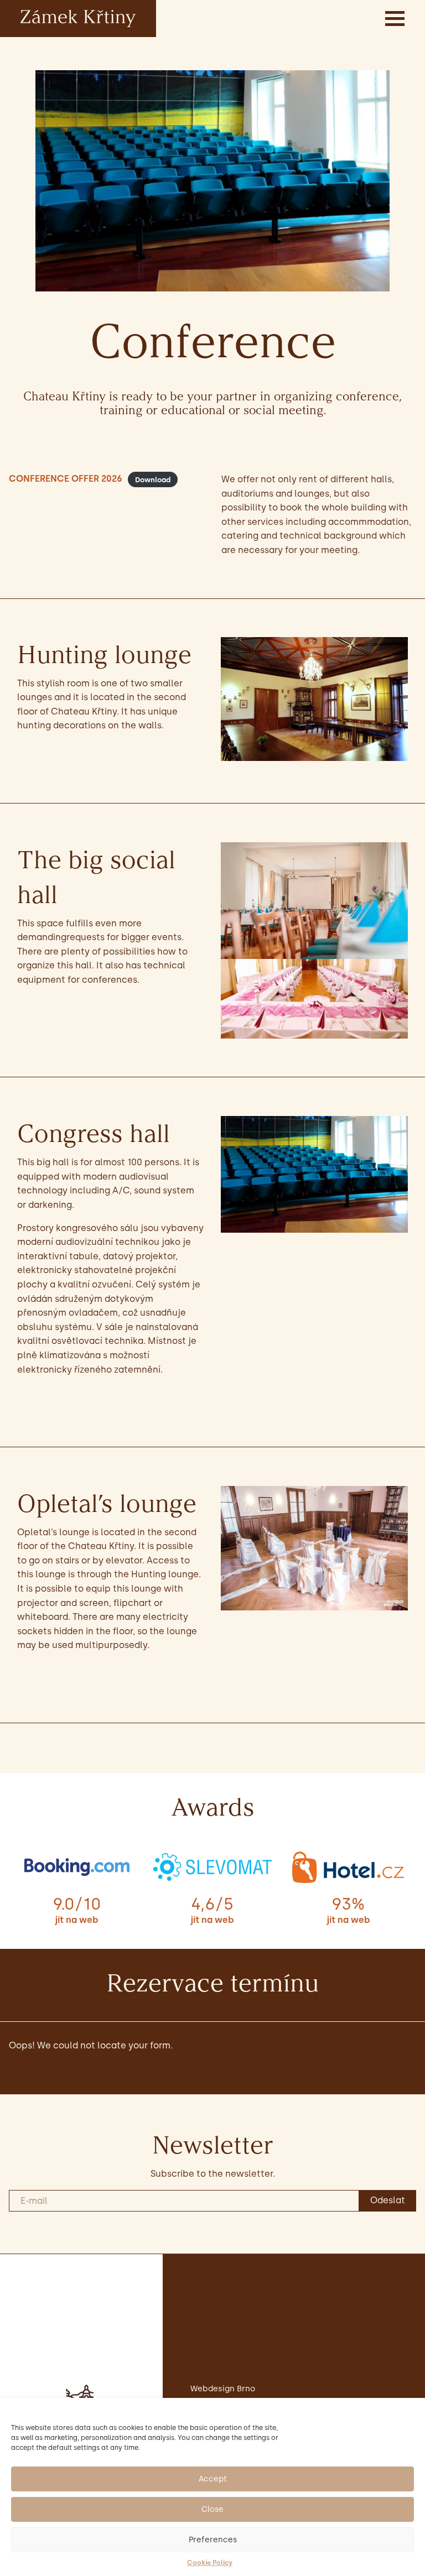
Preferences (213, 2540)
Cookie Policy (210, 2563)
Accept (213, 2479)
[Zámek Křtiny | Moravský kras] (78, 18)
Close (212, 2509)
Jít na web (77, 1920)
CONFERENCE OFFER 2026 (66, 479)
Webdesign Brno (223, 2389)
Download (153, 479)
